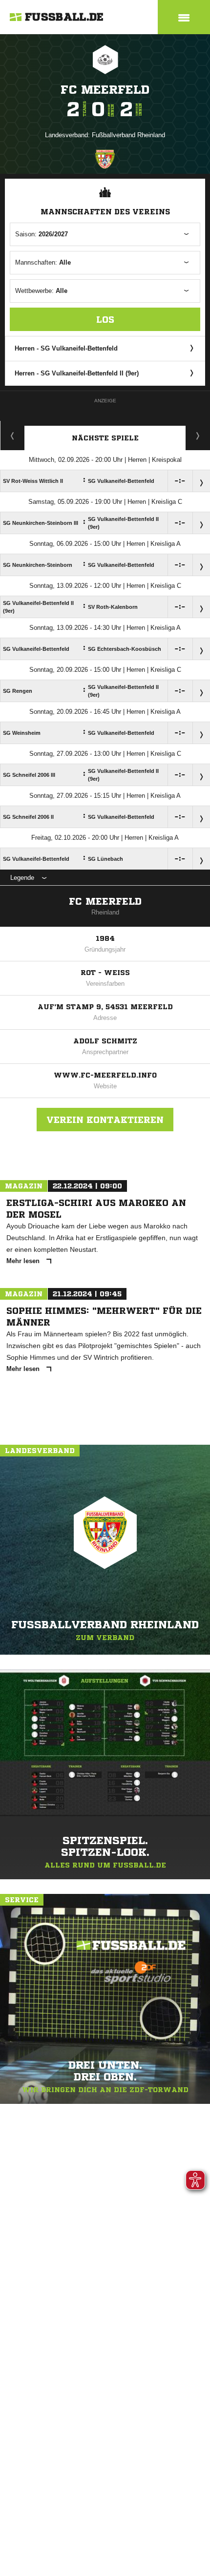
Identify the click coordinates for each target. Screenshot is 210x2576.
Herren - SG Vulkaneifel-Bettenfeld (66, 348)
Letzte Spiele (198, 436)
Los (105, 319)
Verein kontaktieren (105, 1120)
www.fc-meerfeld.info (105, 1075)
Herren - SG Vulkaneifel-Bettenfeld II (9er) (77, 373)
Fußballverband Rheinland (128, 135)
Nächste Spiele (105, 438)
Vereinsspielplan (12, 436)
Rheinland (105, 912)
